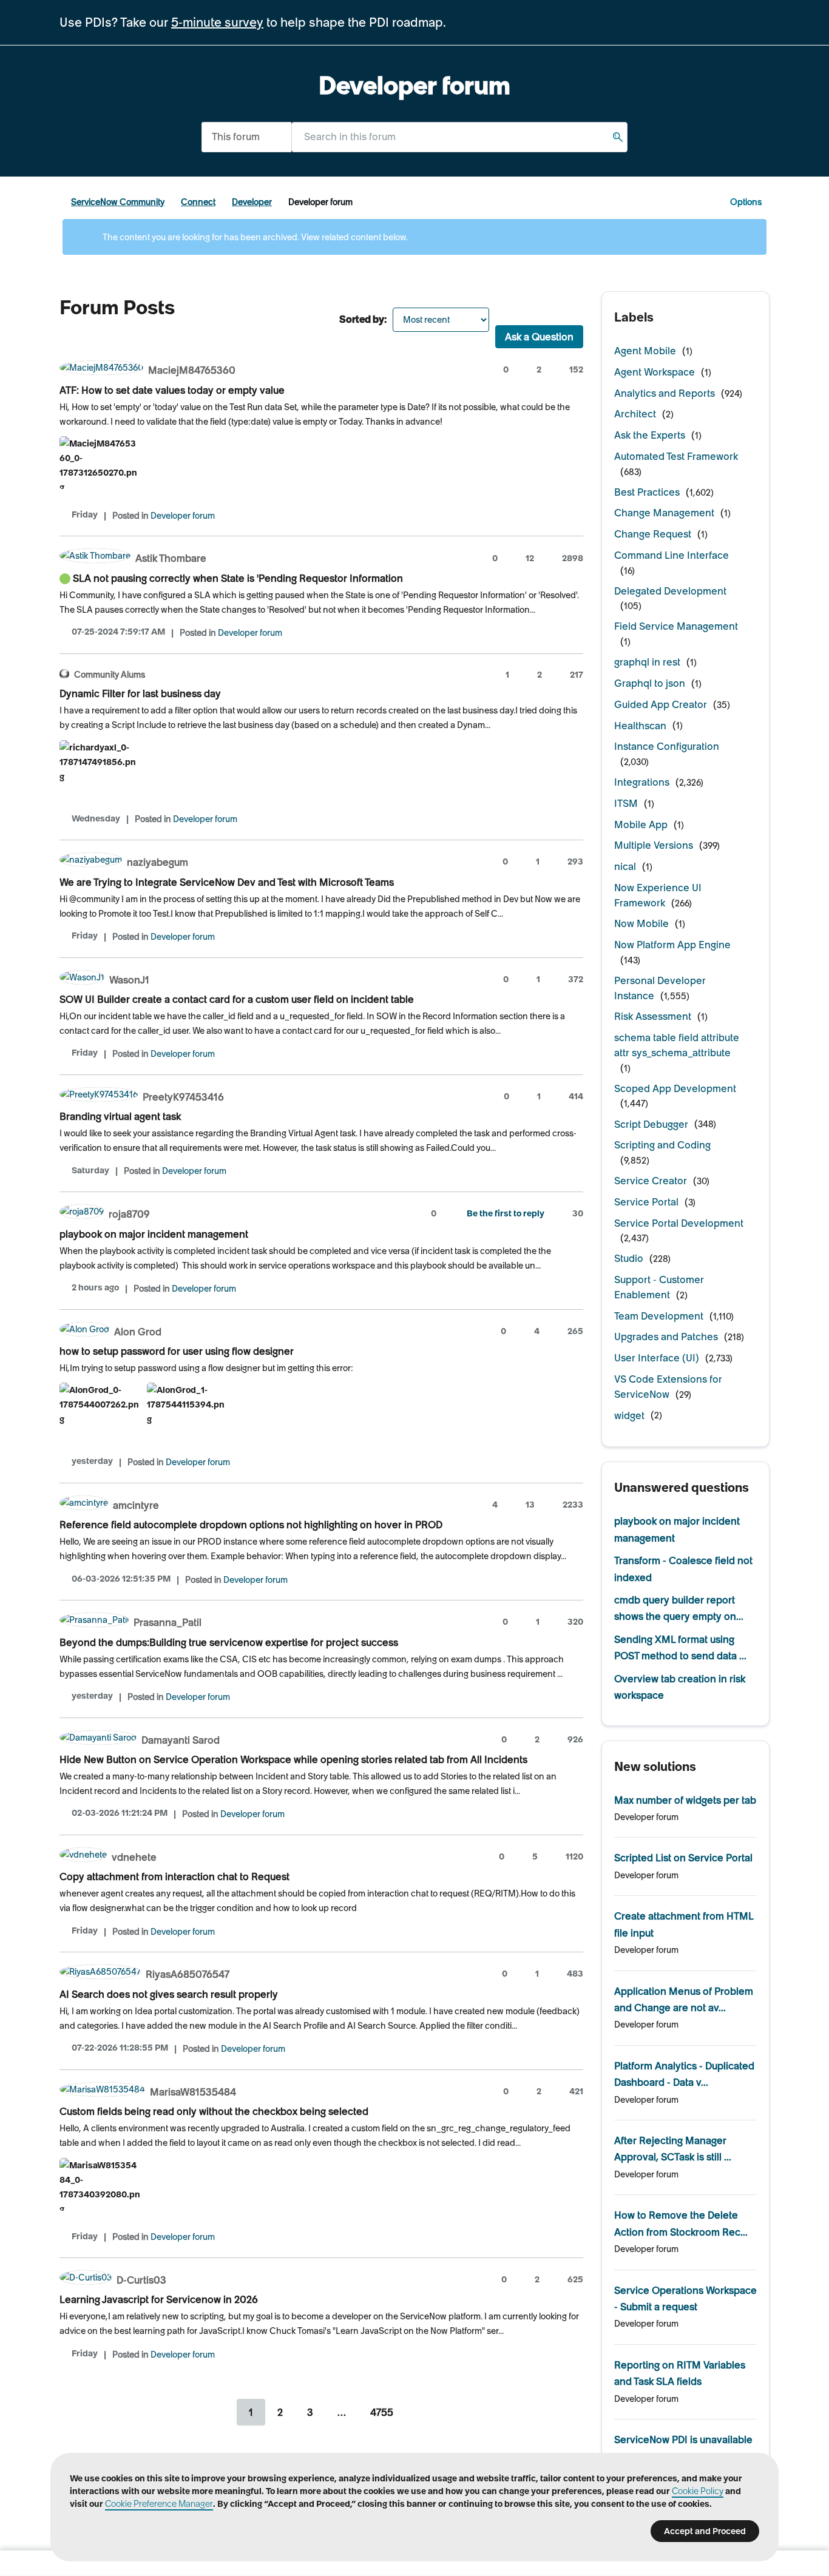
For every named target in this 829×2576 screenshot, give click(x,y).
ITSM (626, 803)
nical (625, 866)
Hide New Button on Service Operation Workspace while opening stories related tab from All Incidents (293, 1759)
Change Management (664, 513)
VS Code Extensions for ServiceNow (668, 1387)
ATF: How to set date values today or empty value (172, 390)
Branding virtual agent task (120, 1116)
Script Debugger (651, 1124)
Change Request (653, 534)
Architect (635, 414)
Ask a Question (539, 337)
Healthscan (640, 726)
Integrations (642, 782)
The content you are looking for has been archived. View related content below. (254, 237)
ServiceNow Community (118, 202)
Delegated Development (670, 591)
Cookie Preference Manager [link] (159, 2504)
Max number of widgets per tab (685, 1800)
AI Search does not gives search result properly (169, 1994)
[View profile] (101, 369)
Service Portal (646, 1202)
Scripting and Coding (662, 1145)
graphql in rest (647, 662)
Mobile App (641, 824)
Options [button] (746, 202)
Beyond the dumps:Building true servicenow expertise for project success (229, 1642)
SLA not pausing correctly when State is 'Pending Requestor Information (238, 578)
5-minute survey (217, 22)
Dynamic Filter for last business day (140, 693)
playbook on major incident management (154, 1234)
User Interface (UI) (657, 1358)
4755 (382, 2412)
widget (629, 1415)
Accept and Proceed (705, 2531)
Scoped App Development (675, 1088)
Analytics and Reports (665, 393)
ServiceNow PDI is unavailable (683, 2439)
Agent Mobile (645, 351)
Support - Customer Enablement (659, 1287)
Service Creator (651, 1181)
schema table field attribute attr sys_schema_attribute (677, 1045)
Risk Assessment (653, 1016)
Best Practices (647, 492)
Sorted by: (363, 319)
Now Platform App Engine (672, 945)
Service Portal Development (679, 1223)
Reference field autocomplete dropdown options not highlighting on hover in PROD (251, 1525)
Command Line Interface (672, 555)
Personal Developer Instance (660, 988)
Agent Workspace (655, 372)
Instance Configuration (667, 746)
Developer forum (183, 516)
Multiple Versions (654, 845)
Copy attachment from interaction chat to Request (174, 1876)
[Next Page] (421, 2412)
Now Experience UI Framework (658, 895)
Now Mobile (641, 923)
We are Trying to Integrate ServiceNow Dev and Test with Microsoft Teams (227, 882)
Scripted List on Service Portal (683, 1858)
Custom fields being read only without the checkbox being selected (214, 2111)
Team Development (659, 1316)
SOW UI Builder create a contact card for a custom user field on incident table (237, 999)
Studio (629, 1258)
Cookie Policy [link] (698, 2491)
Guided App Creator (661, 704)
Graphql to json (650, 683)
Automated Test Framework (676, 456)
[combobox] (459, 137)
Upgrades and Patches (666, 1337)
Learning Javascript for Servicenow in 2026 (159, 2299)
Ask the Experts (650, 435)
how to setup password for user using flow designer (177, 1351)
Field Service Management (676, 626)
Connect (198, 202)
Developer (252, 202)
